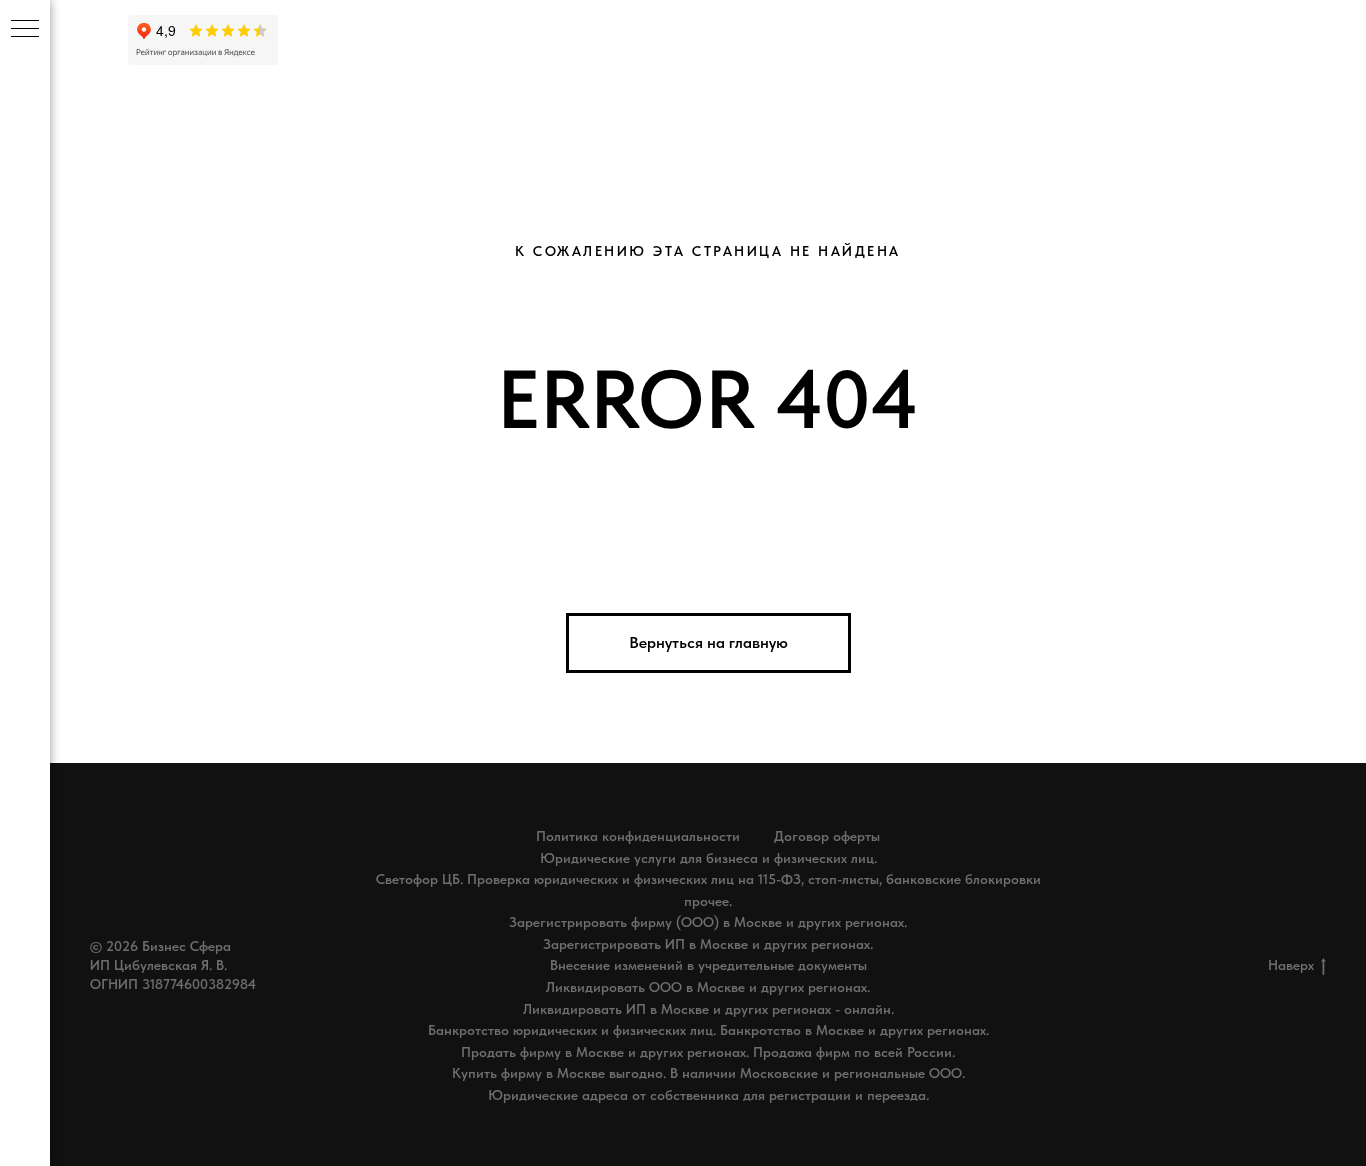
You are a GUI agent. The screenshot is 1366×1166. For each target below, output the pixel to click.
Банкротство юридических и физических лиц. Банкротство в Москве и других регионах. (708, 1030)
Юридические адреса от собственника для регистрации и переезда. (708, 1095)
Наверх (1291, 965)
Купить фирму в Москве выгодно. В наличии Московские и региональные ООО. (708, 1073)
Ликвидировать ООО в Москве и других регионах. (708, 987)
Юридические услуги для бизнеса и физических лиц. (708, 858)
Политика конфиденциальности (638, 836)
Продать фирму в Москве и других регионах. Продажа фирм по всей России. (708, 1052)
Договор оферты (827, 836)
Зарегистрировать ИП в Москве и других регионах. (708, 944)
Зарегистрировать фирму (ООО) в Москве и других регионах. (708, 922)
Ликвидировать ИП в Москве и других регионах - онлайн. (708, 1009)
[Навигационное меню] (25, 30)
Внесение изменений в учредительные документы (708, 965)
